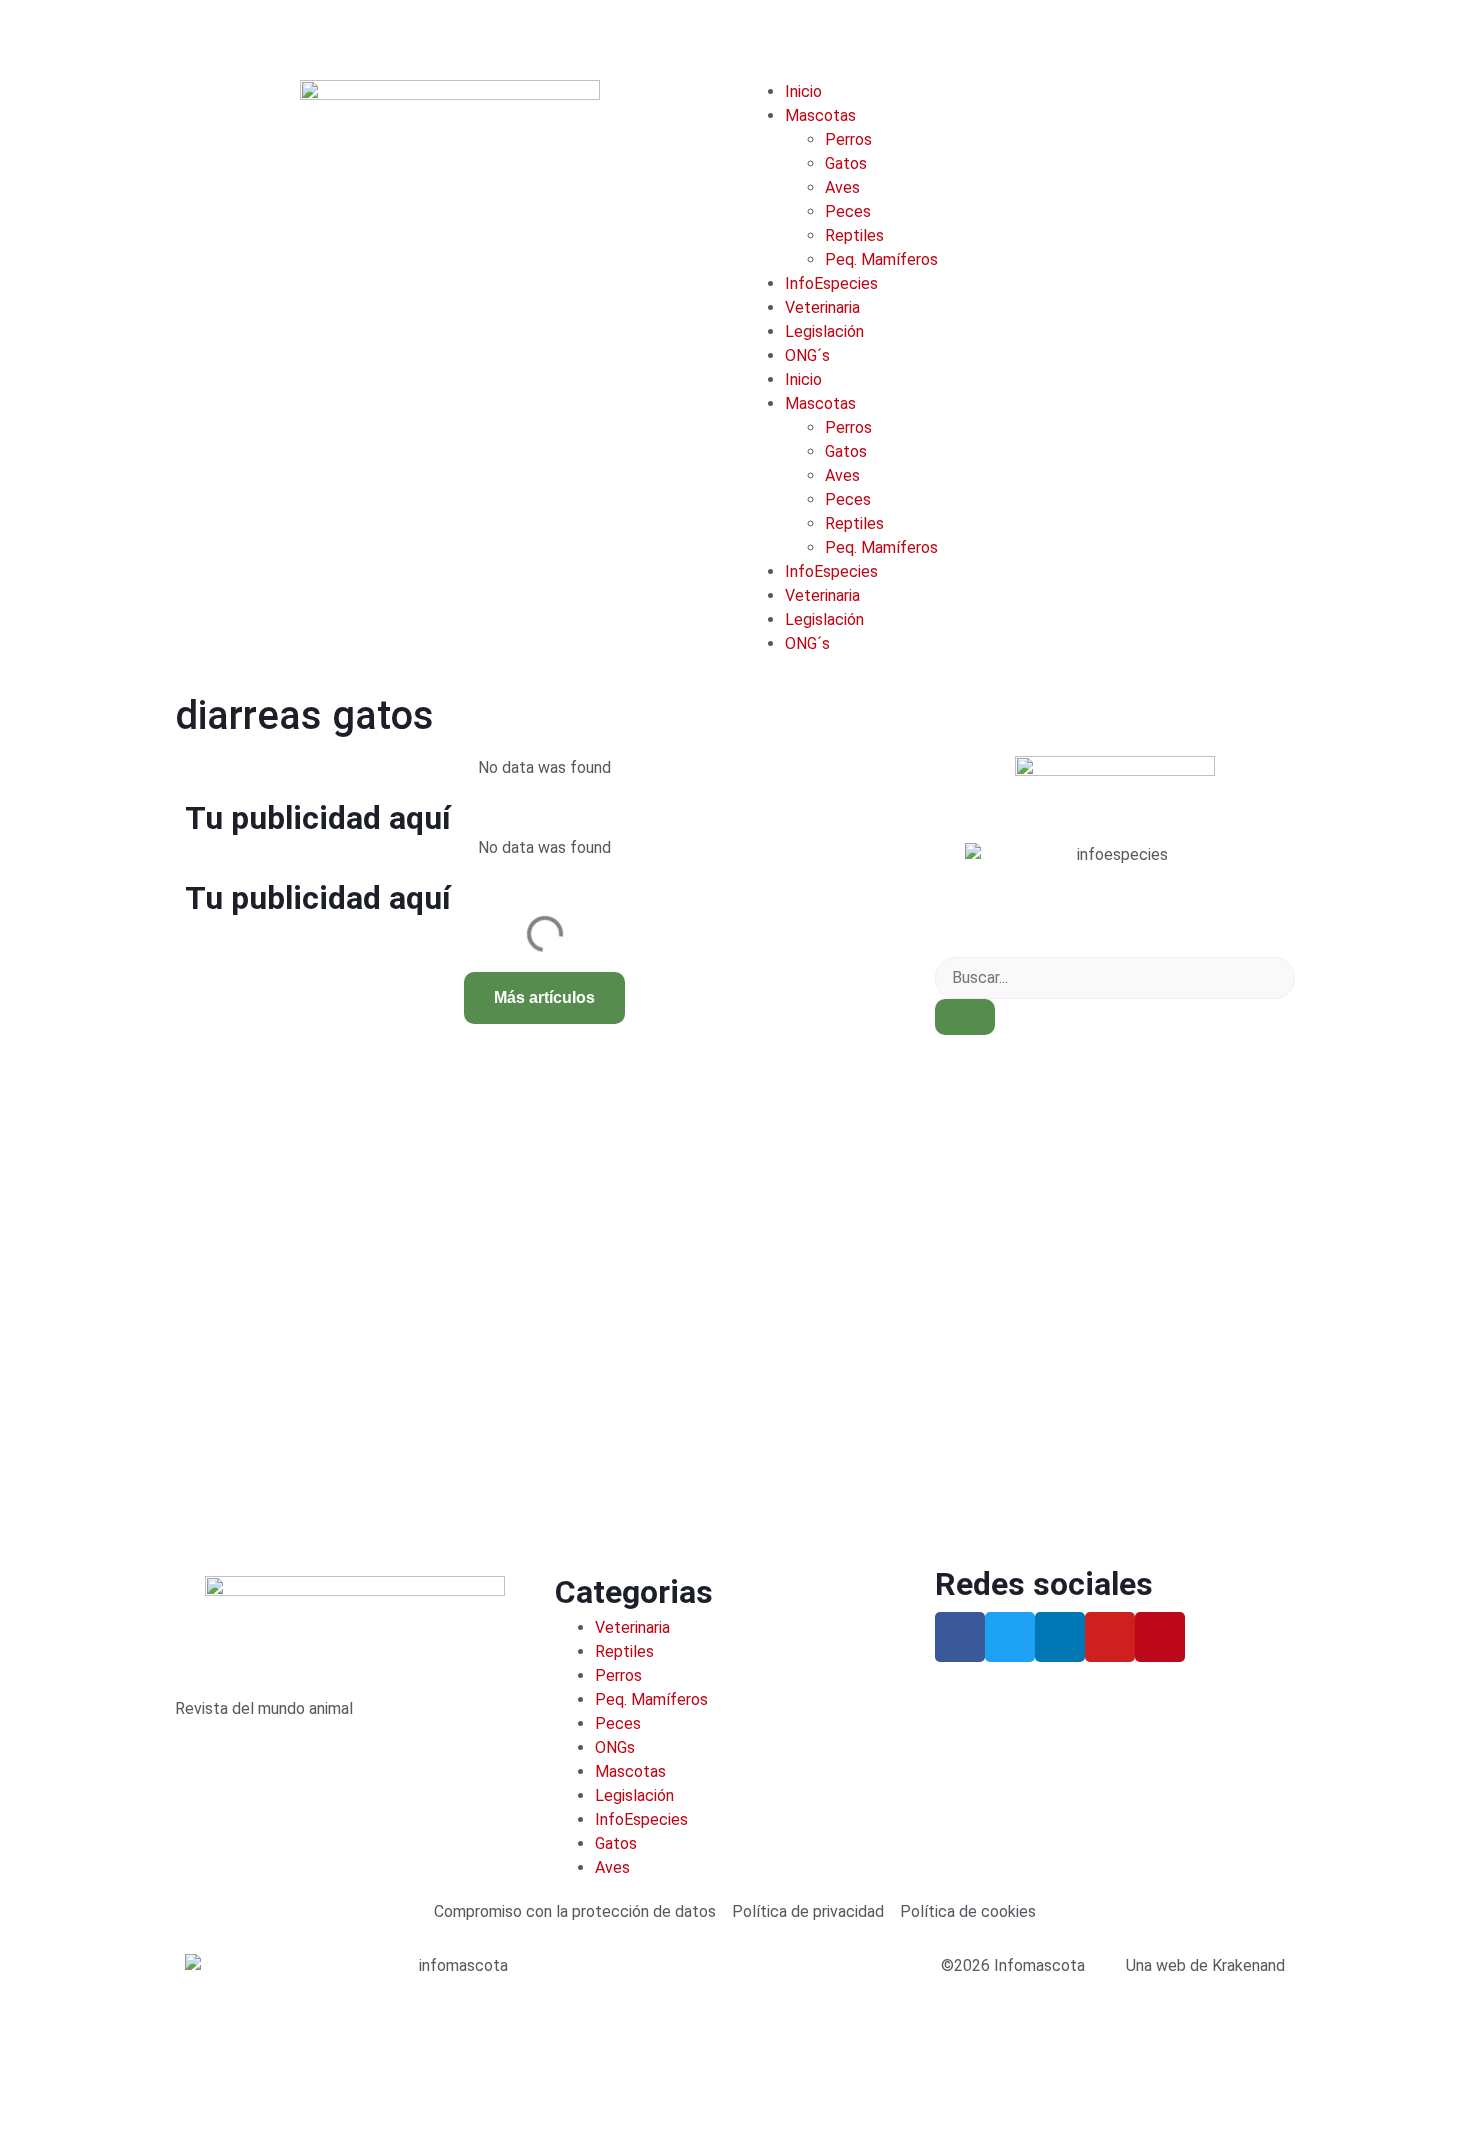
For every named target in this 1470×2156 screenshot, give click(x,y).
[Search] (965, 1017)
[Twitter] (1010, 1637)
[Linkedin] (1060, 1637)
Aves (842, 187)
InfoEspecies (831, 283)
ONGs (615, 1747)
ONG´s (807, 355)
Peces (848, 211)
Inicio (803, 91)
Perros (848, 139)
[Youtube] (1110, 1637)
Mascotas (820, 115)
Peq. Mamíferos (881, 259)
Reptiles (854, 235)
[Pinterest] (1160, 1637)
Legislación (824, 331)
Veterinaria (822, 307)
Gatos (846, 163)
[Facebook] (960, 1637)
